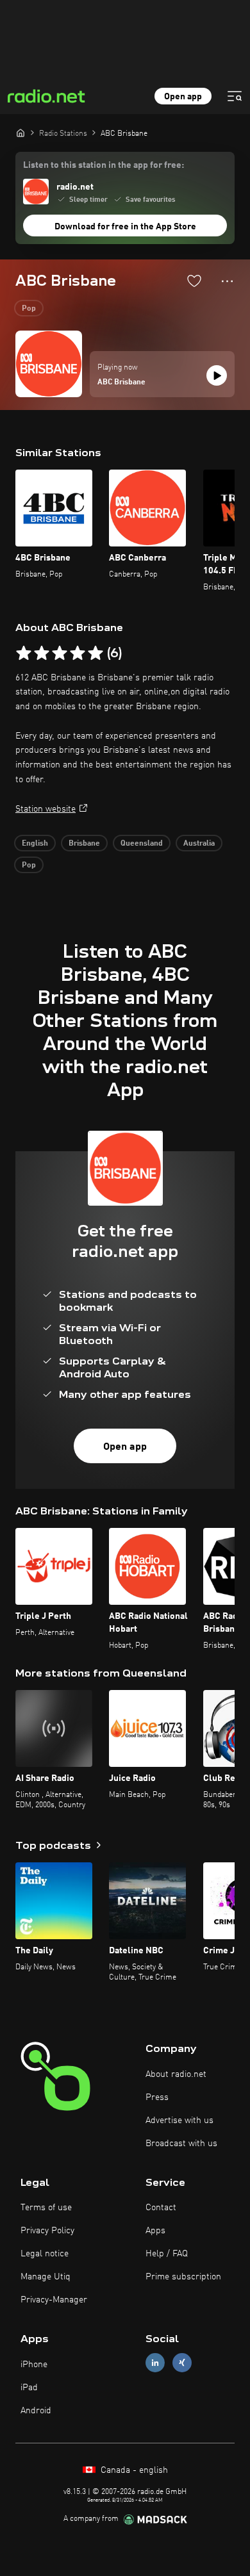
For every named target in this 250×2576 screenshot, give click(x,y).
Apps (155, 2231)
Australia (199, 844)
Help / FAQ (167, 2254)
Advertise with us (179, 2121)
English (35, 844)
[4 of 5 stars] (78, 653)
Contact (161, 2208)
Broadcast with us (181, 2144)
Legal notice (45, 2254)
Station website (46, 809)
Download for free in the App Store (125, 227)
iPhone (34, 2365)
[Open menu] (235, 96)
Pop (29, 309)
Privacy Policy (47, 2231)
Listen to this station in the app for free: (104, 165)
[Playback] (217, 375)
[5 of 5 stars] (96, 653)
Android (36, 2411)
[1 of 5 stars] (24, 653)
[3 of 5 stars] (60, 653)
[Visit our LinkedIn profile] (155, 2363)
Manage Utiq (46, 2277)
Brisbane (84, 844)
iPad (29, 2388)
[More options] (227, 281)
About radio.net (176, 2074)
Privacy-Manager (54, 2300)
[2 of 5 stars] (42, 653)
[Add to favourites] (194, 281)
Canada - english (133, 2470)
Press (157, 2097)
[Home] (21, 133)
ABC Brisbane (121, 382)
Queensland (142, 844)
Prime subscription (183, 2277)
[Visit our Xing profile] (182, 2363)
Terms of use (46, 2208)
